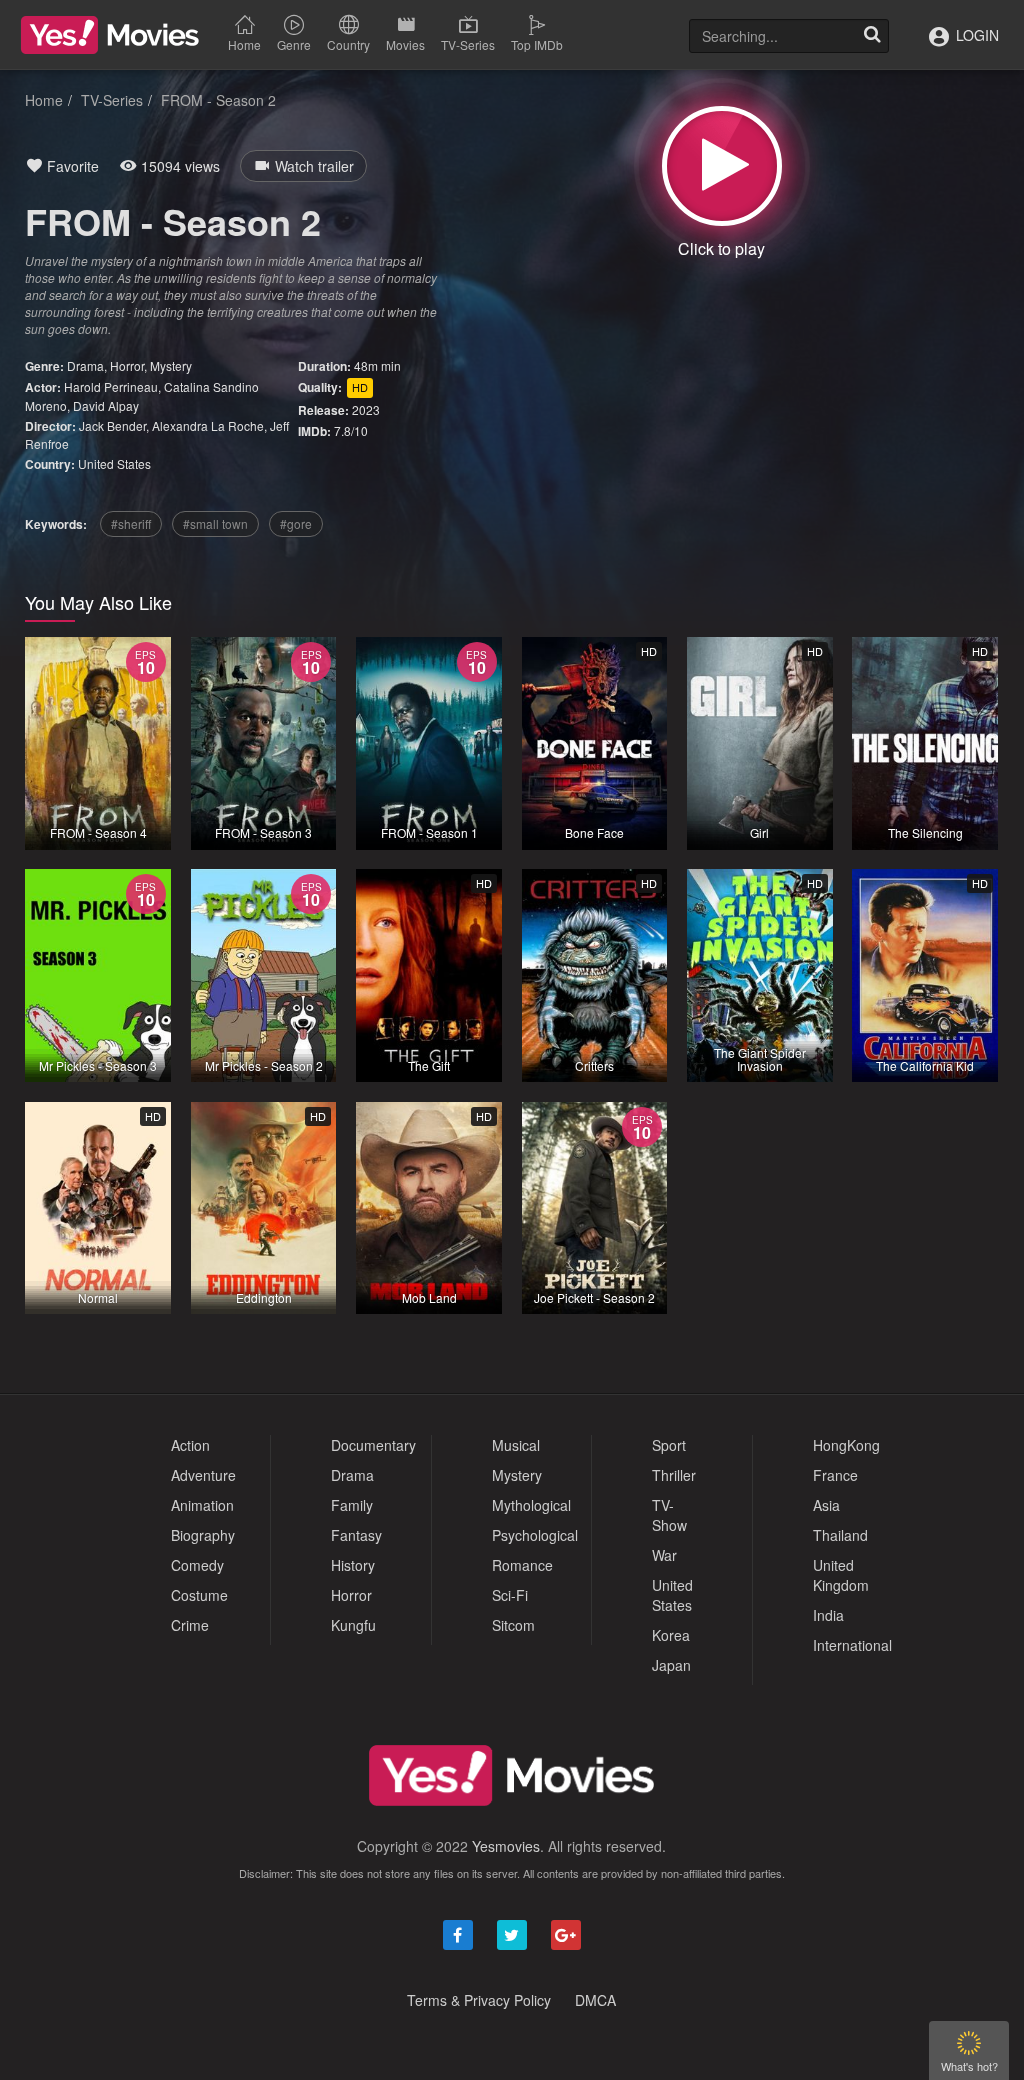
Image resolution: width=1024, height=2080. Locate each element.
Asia (826, 1505)
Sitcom (513, 1625)
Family (352, 1505)
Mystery (171, 365)
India (828, 1615)
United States (114, 463)
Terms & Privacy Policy (479, 2000)
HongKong (846, 1445)
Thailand (840, 1535)
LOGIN (975, 35)
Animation (202, 1505)
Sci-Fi (510, 1595)
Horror (127, 365)
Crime (190, 1625)
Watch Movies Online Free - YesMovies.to (110, 35)
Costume (199, 1595)
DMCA (595, 2000)
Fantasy (356, 1535)
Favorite (71, 166)
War (664, 1555)
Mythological (531, 1505)
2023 (366, 409)
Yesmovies (506, 1846)
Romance (522, 1565)
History (353, 1565)
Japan (671, 1665)
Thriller (674, 1475)
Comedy (197, 1565)
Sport (669, 1445)
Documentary (373, 1445)
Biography (203, 1535)
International (852, 1645)
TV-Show (669, 1515)
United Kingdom (841, 1575)
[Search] (872, 36)
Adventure (203, 1475)
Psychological (535, 1535)
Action (190, 1445)
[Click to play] (722, 166)
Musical (516, 1445)
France (835, 1475)
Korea (671, 1635)
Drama (85, 365)
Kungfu (353, 1625)
